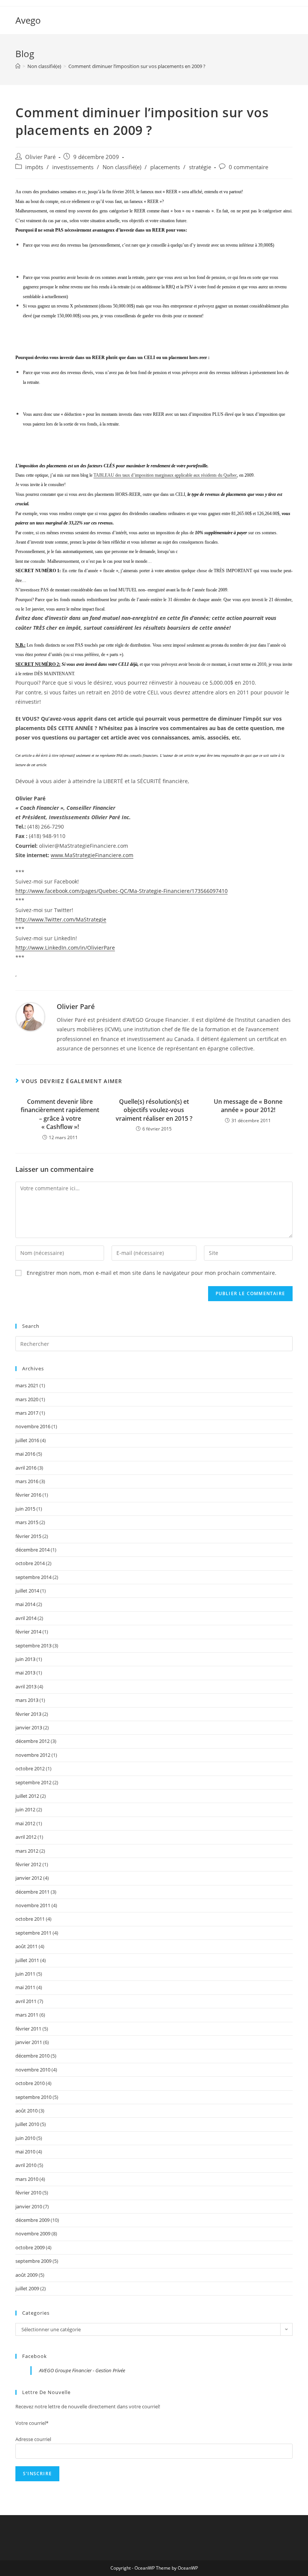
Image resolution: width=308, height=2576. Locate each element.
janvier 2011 (29, 2042)
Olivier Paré (40, 157)
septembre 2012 (33, 1782)
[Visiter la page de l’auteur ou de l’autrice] (30, 1016)
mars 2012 (27, 1851)
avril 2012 (26, 1837)
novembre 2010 (33, 2070)
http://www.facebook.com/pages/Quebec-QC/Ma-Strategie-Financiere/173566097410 (122, 891)
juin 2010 (25, 2138)
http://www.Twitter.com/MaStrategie (61, 919)
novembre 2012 (33, 1755)
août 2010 (26, 2111)
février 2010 (28, 2193)
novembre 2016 (33, 1426)
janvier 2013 (29, 1727)
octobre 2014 (30, 1563)
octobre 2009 (30, 2247)
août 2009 (26, 2275)
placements (165, 167)
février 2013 (28, 1714)
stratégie (200, 167)
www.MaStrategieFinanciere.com (92, 855)
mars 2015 (27, 1522)
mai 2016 (25, 1454)
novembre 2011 (33, 1905)
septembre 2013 (33, 1646)
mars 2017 (27, 1413)
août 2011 (26, 1946)
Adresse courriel (33, 2439)
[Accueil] (18, 66)
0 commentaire (248, 167)
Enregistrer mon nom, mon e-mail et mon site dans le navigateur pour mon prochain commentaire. (152, 1273)
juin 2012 (25, 1809)
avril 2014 (26, 1618)
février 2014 (28, 1632)
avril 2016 (26, 1468)
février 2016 (28, 1495)
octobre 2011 (30, 1919)
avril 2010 (26, 2165)
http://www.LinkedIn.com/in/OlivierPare (65, 948)
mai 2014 (25, 1604)
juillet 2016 (27, 1440)
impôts (34, 167)
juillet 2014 (27, 1591)
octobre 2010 (30, 2083)
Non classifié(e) (122, 167)
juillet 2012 (27, 1796)
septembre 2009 (33, 2261)
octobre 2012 (30, 1768)
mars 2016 (27, 1481)
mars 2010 (27, 2179)
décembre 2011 (32, 1892)
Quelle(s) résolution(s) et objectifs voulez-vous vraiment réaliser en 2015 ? (154, 1110)
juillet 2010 (27, 2124)
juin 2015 (25, 1509)
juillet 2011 (27, 1960)
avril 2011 (26, 2001)
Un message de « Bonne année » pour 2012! (248, 1106)
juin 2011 (25, 1974)
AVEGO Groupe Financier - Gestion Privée (82, 2370)
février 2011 (28, 2029)
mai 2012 (25, 1823)
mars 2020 (27, 1399)
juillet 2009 (27, 2288)
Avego (28, 20)
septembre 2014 (33, 1577)
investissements (73, 167)
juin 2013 (25, 1659)
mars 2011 (27, 2015)
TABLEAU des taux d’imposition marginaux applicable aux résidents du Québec (165, 475)
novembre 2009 (33, 2234)
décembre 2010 (32, 2056)
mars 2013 (27, 1700)
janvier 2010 (29, 2206)
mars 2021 (27, 1385)
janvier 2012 (29, 1878)
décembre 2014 (32, 1550)
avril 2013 (26, 1687)
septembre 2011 (33, 1933)
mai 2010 (25, 2152)
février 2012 (28, 1864)
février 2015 (28, 1536)
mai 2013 (25, 1673)
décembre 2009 (32, 2220)
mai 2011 (25, 1987)
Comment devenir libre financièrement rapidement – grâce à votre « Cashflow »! (60, 1114)
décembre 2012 (32, 1741)
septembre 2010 (33, 2097)
